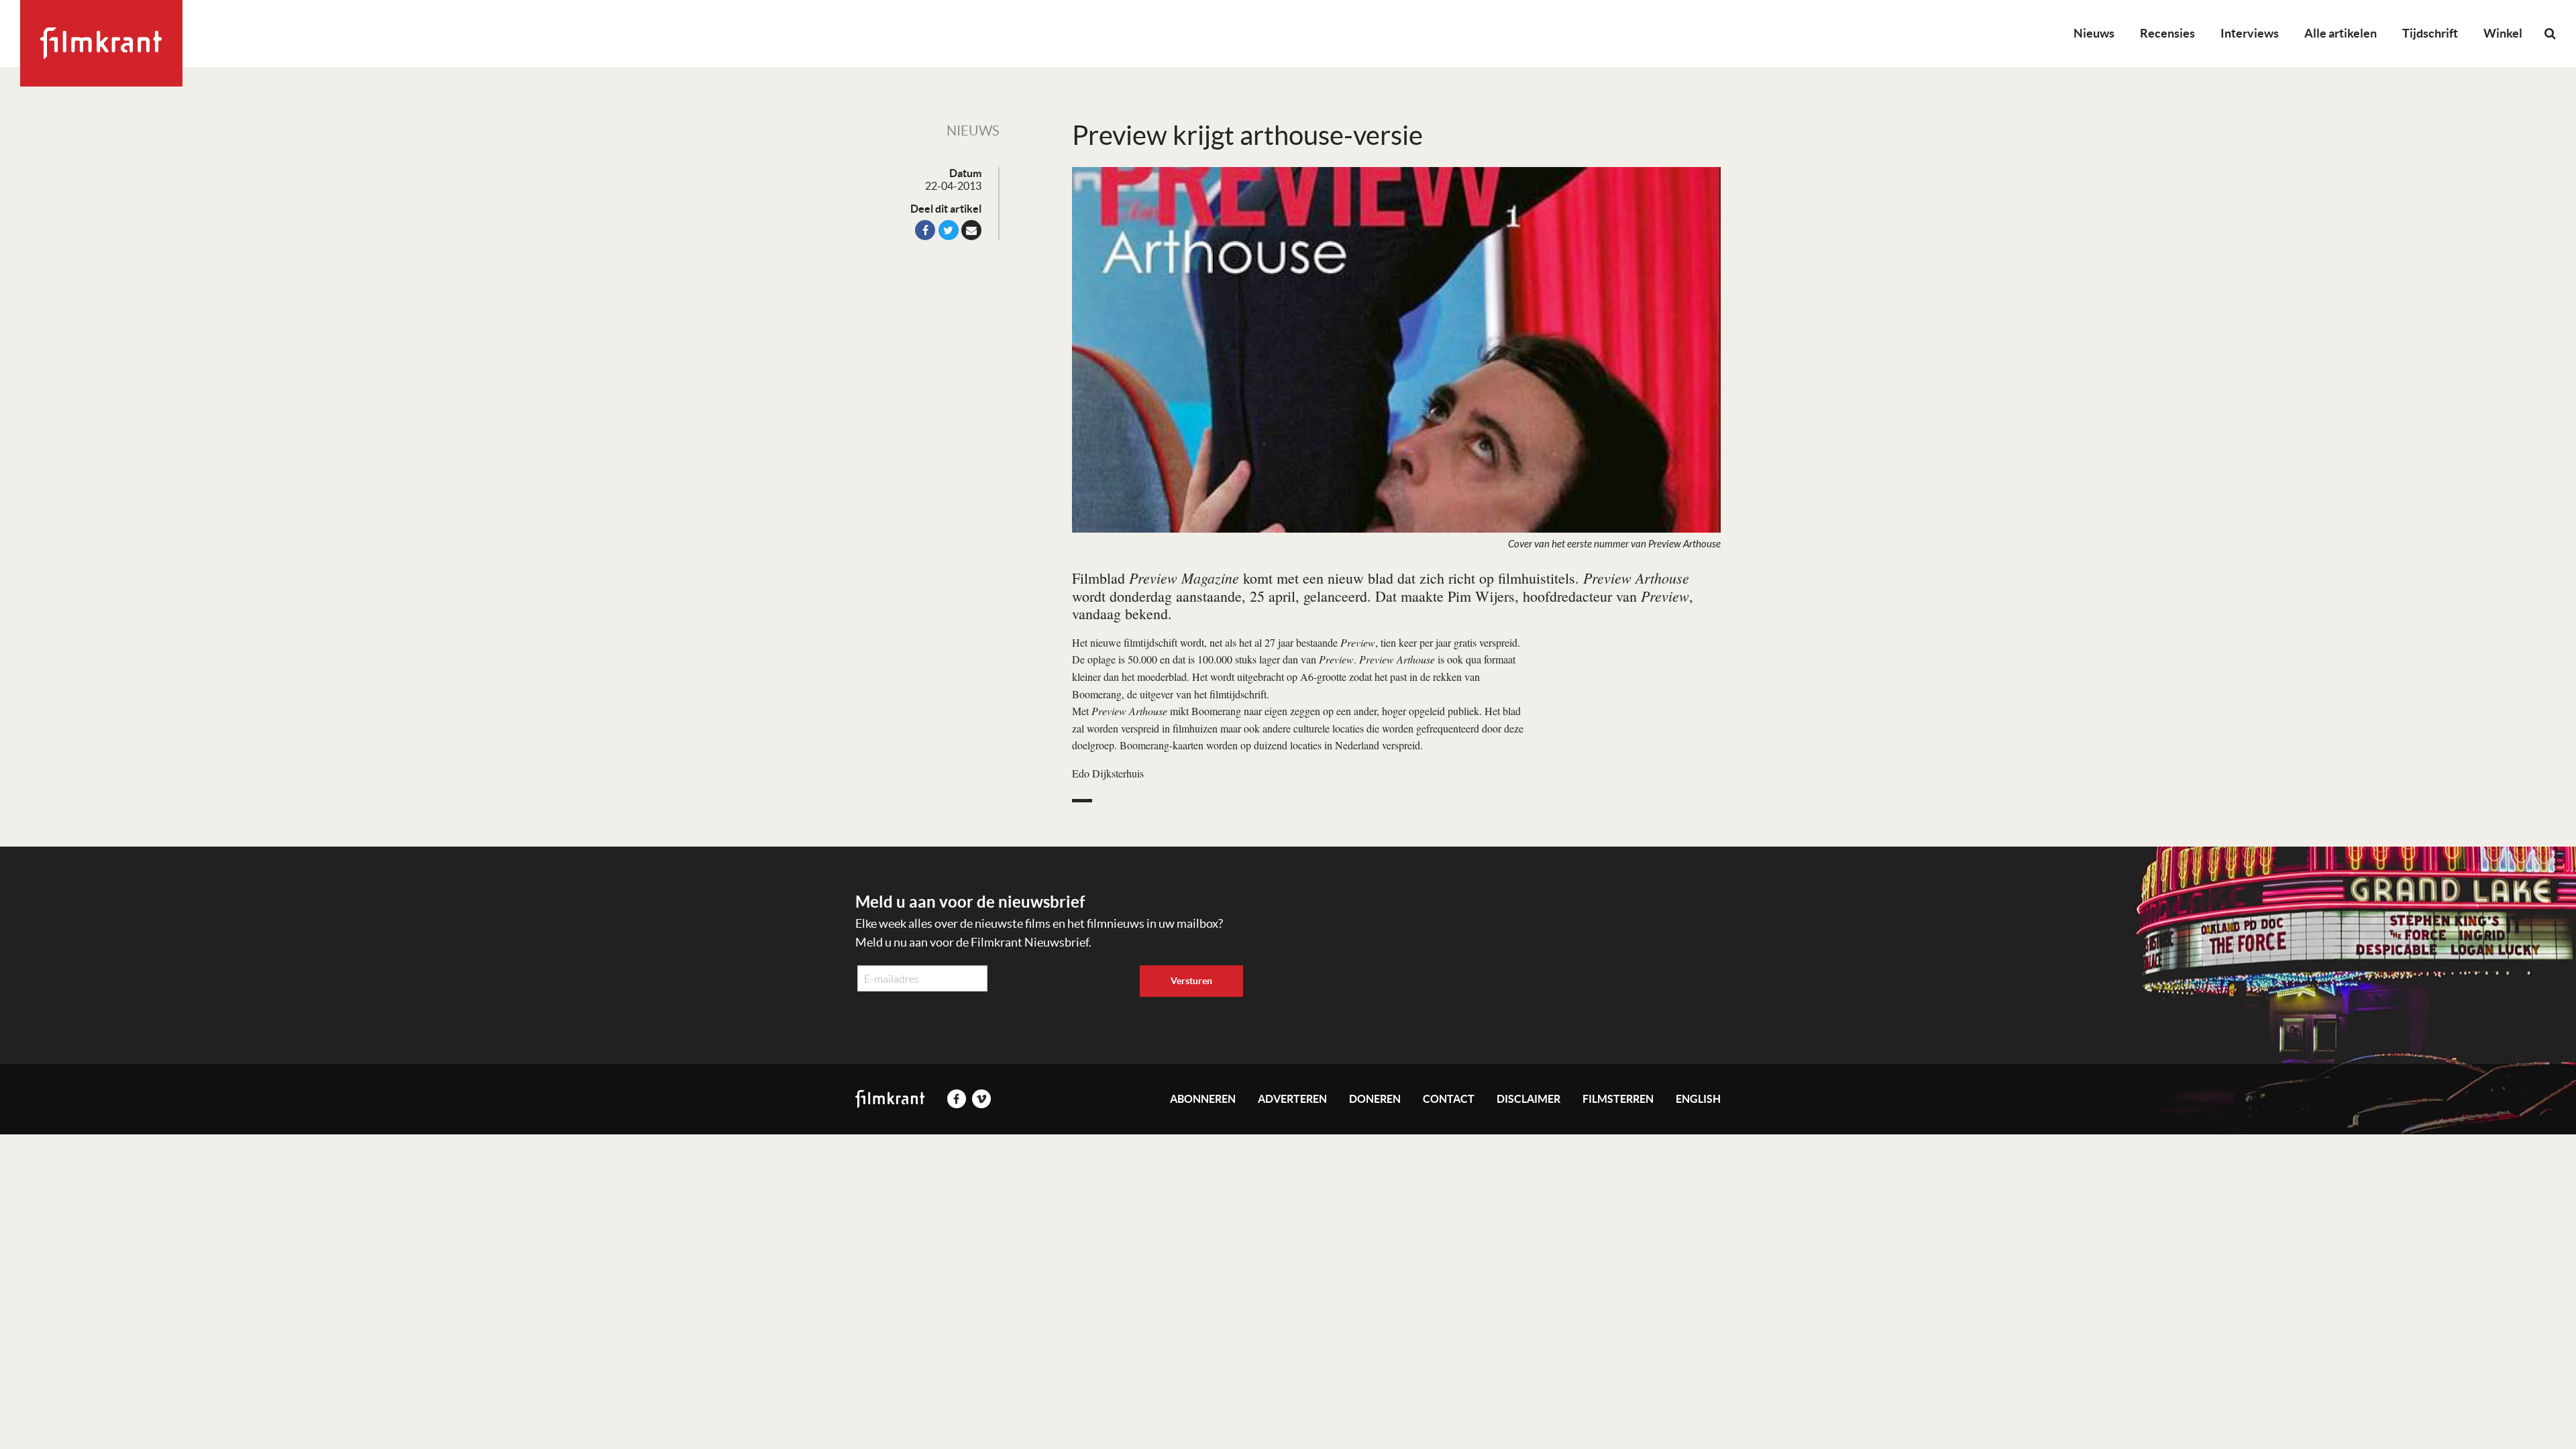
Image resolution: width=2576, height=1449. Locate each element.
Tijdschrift (2430, 33)
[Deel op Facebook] (925, 230)
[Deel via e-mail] (971, 230)
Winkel (2503, 33)
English (1698, 1099)
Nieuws (2094, 33)
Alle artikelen (2341, 33)
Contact (1449, 1099)
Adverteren (1292, 1099)
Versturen (1191, 981)
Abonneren (1203, 1099)
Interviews (2250, 33)
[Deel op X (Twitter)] (949, 230)
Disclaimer (1528, 1099)
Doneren (1375, 1099)
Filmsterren (1618, 1099)
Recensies (2167, 33)
